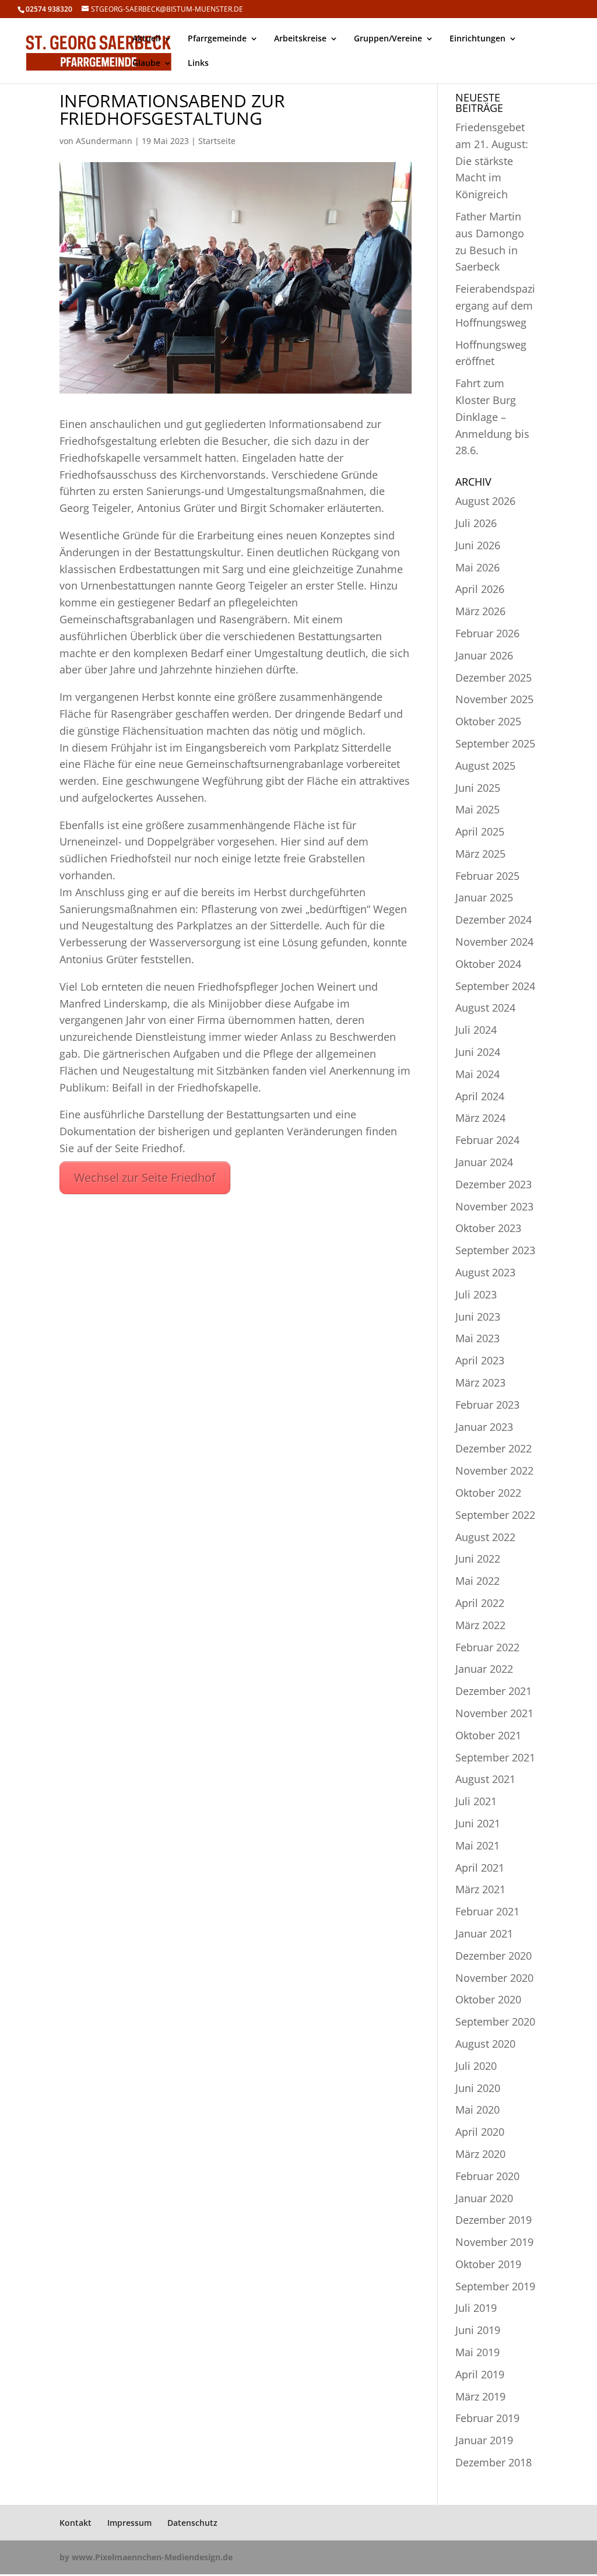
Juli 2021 (476, 1801)
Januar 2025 (484, 897)
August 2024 (485, 1008)
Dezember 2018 (494, 2462)
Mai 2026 (477, 567)
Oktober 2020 (488, 1999)
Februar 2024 (487, 1140)
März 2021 (480, 1889)
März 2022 (480, 1625)
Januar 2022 (484, 1669)
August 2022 (485, 1537)
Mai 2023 (477, 1338)
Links (198, 64)
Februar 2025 (487, 876)
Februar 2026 (487, 633)
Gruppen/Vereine (388, 39)
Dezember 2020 (494, 1956)
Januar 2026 (484, 655)
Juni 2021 (478, 1823)
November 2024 (494, 942)
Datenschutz (192, 2523)
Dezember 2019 (494, 2220)
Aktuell (146, 39)
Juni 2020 (478, 2088)
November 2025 (494, 699)
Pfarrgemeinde (217, 39)
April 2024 (480, 1096)
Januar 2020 (484, 2198)
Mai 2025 (477, 809)
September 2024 (495, 986)
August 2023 (485, 1272)
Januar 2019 (484, 2440)
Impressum (129, 2523)
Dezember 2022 (494, 1448)
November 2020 (494, 1978)
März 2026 (480, 611)
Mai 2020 (477, 2110)
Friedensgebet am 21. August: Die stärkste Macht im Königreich (492, 161)
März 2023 (480, 1382)
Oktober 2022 (488, 1493)
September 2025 (495, 743)
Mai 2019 (477, 2352)
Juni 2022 (478, 1559)
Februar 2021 (487, 1911)
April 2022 (480, 1603)
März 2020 (480, 2154)
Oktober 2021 (488, 1735)
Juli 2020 (476, 2066)
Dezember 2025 (494, 678)
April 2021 (480, 1868)
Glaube (146, 64)
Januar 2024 (484, 1162)
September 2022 (495, 1515)
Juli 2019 (476, 2308)
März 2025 (480, 854)
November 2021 (494, 1713)
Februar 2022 (487, 1647)
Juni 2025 (478, 788)
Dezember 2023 (494, 1184)
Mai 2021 (477, 1845)
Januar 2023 (484, 1427)
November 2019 (494, 2242)
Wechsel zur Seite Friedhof (145, 1178)
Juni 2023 (478, 1317)
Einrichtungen (477, 39)
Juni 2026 (478, 545)
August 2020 (485, 2044)
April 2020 (480, 2132)
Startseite (217, 141)
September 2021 (495, 1757)
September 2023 (495, 1250)
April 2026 (480, 589)
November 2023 (494, 1206)
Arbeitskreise (300, 39)
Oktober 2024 (488, 964)
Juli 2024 (476, 1030)
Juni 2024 (478, 1052)
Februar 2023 (487, 1405)
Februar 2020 (487, 2176)
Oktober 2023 (488, 1228)
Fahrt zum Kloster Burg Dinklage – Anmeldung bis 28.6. (492, 417)
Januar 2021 (484, 1933)
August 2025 (485, 766)
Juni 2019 (478, 2330)
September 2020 (495, 2022)
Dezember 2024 (494, 920)
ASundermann (104, 141)
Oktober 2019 (488, 2264)
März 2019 (480, 2396)
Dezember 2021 (494, 1691)
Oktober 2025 (488, 721)
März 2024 (480, 1118)
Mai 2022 (477, 1581)
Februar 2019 (487, 2418)
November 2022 (494, 1471)
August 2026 (485, 501)
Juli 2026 (476, 523)
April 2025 (480, 831)
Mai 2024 (477, 1074)
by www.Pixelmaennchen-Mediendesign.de (146, 2557)
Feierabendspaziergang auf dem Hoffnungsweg (495, 306)
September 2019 (495, 2286)
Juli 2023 (476, 1294)
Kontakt (75, 2523)
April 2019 (480, 2374)
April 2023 (480, 1360)
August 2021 (485, 1779)
